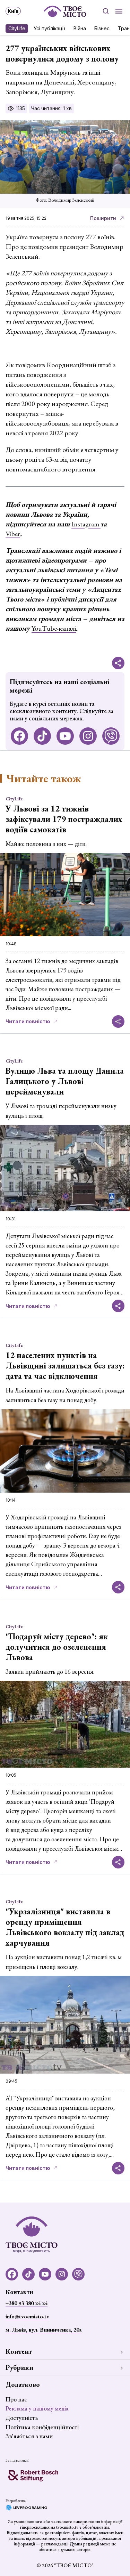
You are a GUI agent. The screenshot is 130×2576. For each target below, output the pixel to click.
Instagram (86, 524)
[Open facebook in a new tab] (19, 736)
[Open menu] (119, 11)
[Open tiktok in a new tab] (42, 736)
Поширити (103, 218)
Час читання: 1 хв (51, 108)
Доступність (22, 2418)
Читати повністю (28, 1021)
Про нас (16, 2399)
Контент (19, 2351)
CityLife (17, 28)
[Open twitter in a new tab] (111, 736)
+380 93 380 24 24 (27, 2303)
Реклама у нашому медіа (37, 2408)
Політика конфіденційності (42, 2427)
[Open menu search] (106, 11)
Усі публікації (49, 28)
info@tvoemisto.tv (27, 2316)
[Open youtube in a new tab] (65, 736)
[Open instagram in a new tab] (88, 736)
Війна (80, 28)
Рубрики (19, 2367)
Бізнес (102, 28)
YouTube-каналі (54, 628)
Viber (13, 534)
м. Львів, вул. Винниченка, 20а (44, 2330)
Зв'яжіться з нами (29, 2436)
